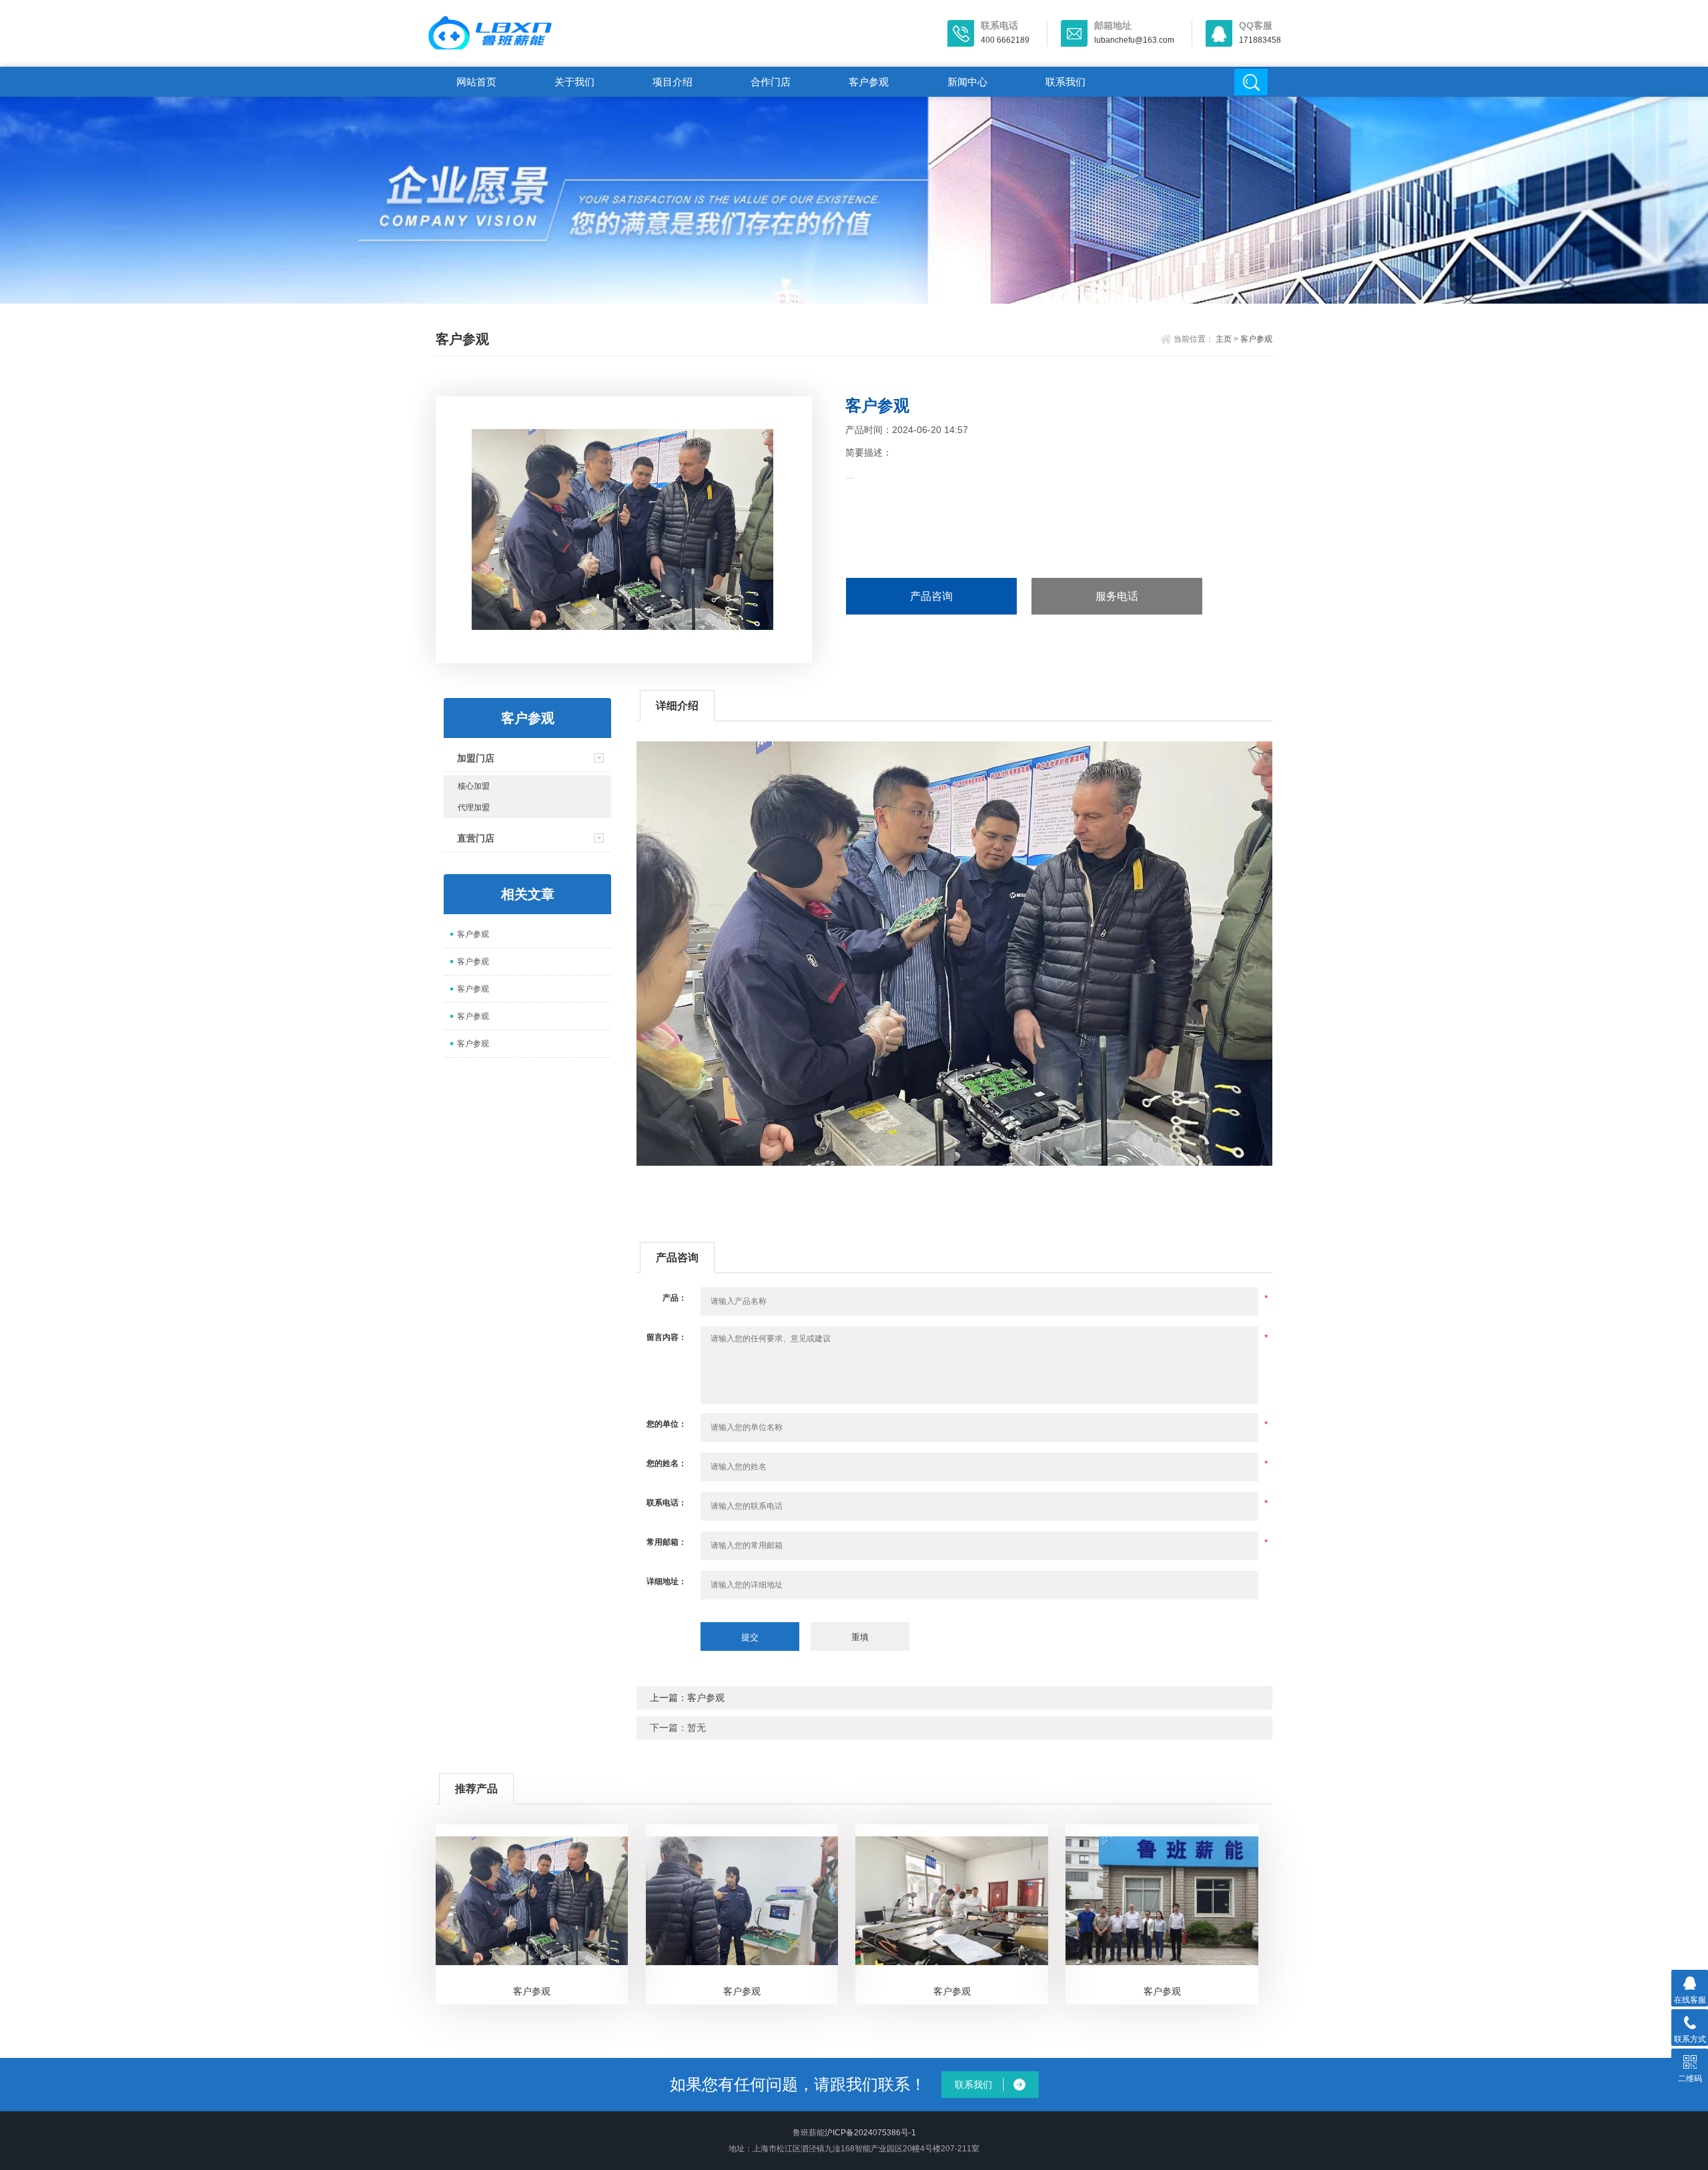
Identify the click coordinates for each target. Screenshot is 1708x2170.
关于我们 (574, 82)
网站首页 (476, 82)
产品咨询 (931, 596)
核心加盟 (474, 786)
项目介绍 (673, 82)
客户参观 (869, 82)
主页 (1224, 339)
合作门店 (771, 82)
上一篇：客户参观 (687, 1698)
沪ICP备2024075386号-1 (870, 2133)
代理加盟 (474, 807)
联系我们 (1065, 82)
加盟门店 (476, 758)
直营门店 (476, 838)
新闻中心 (967, 82)
